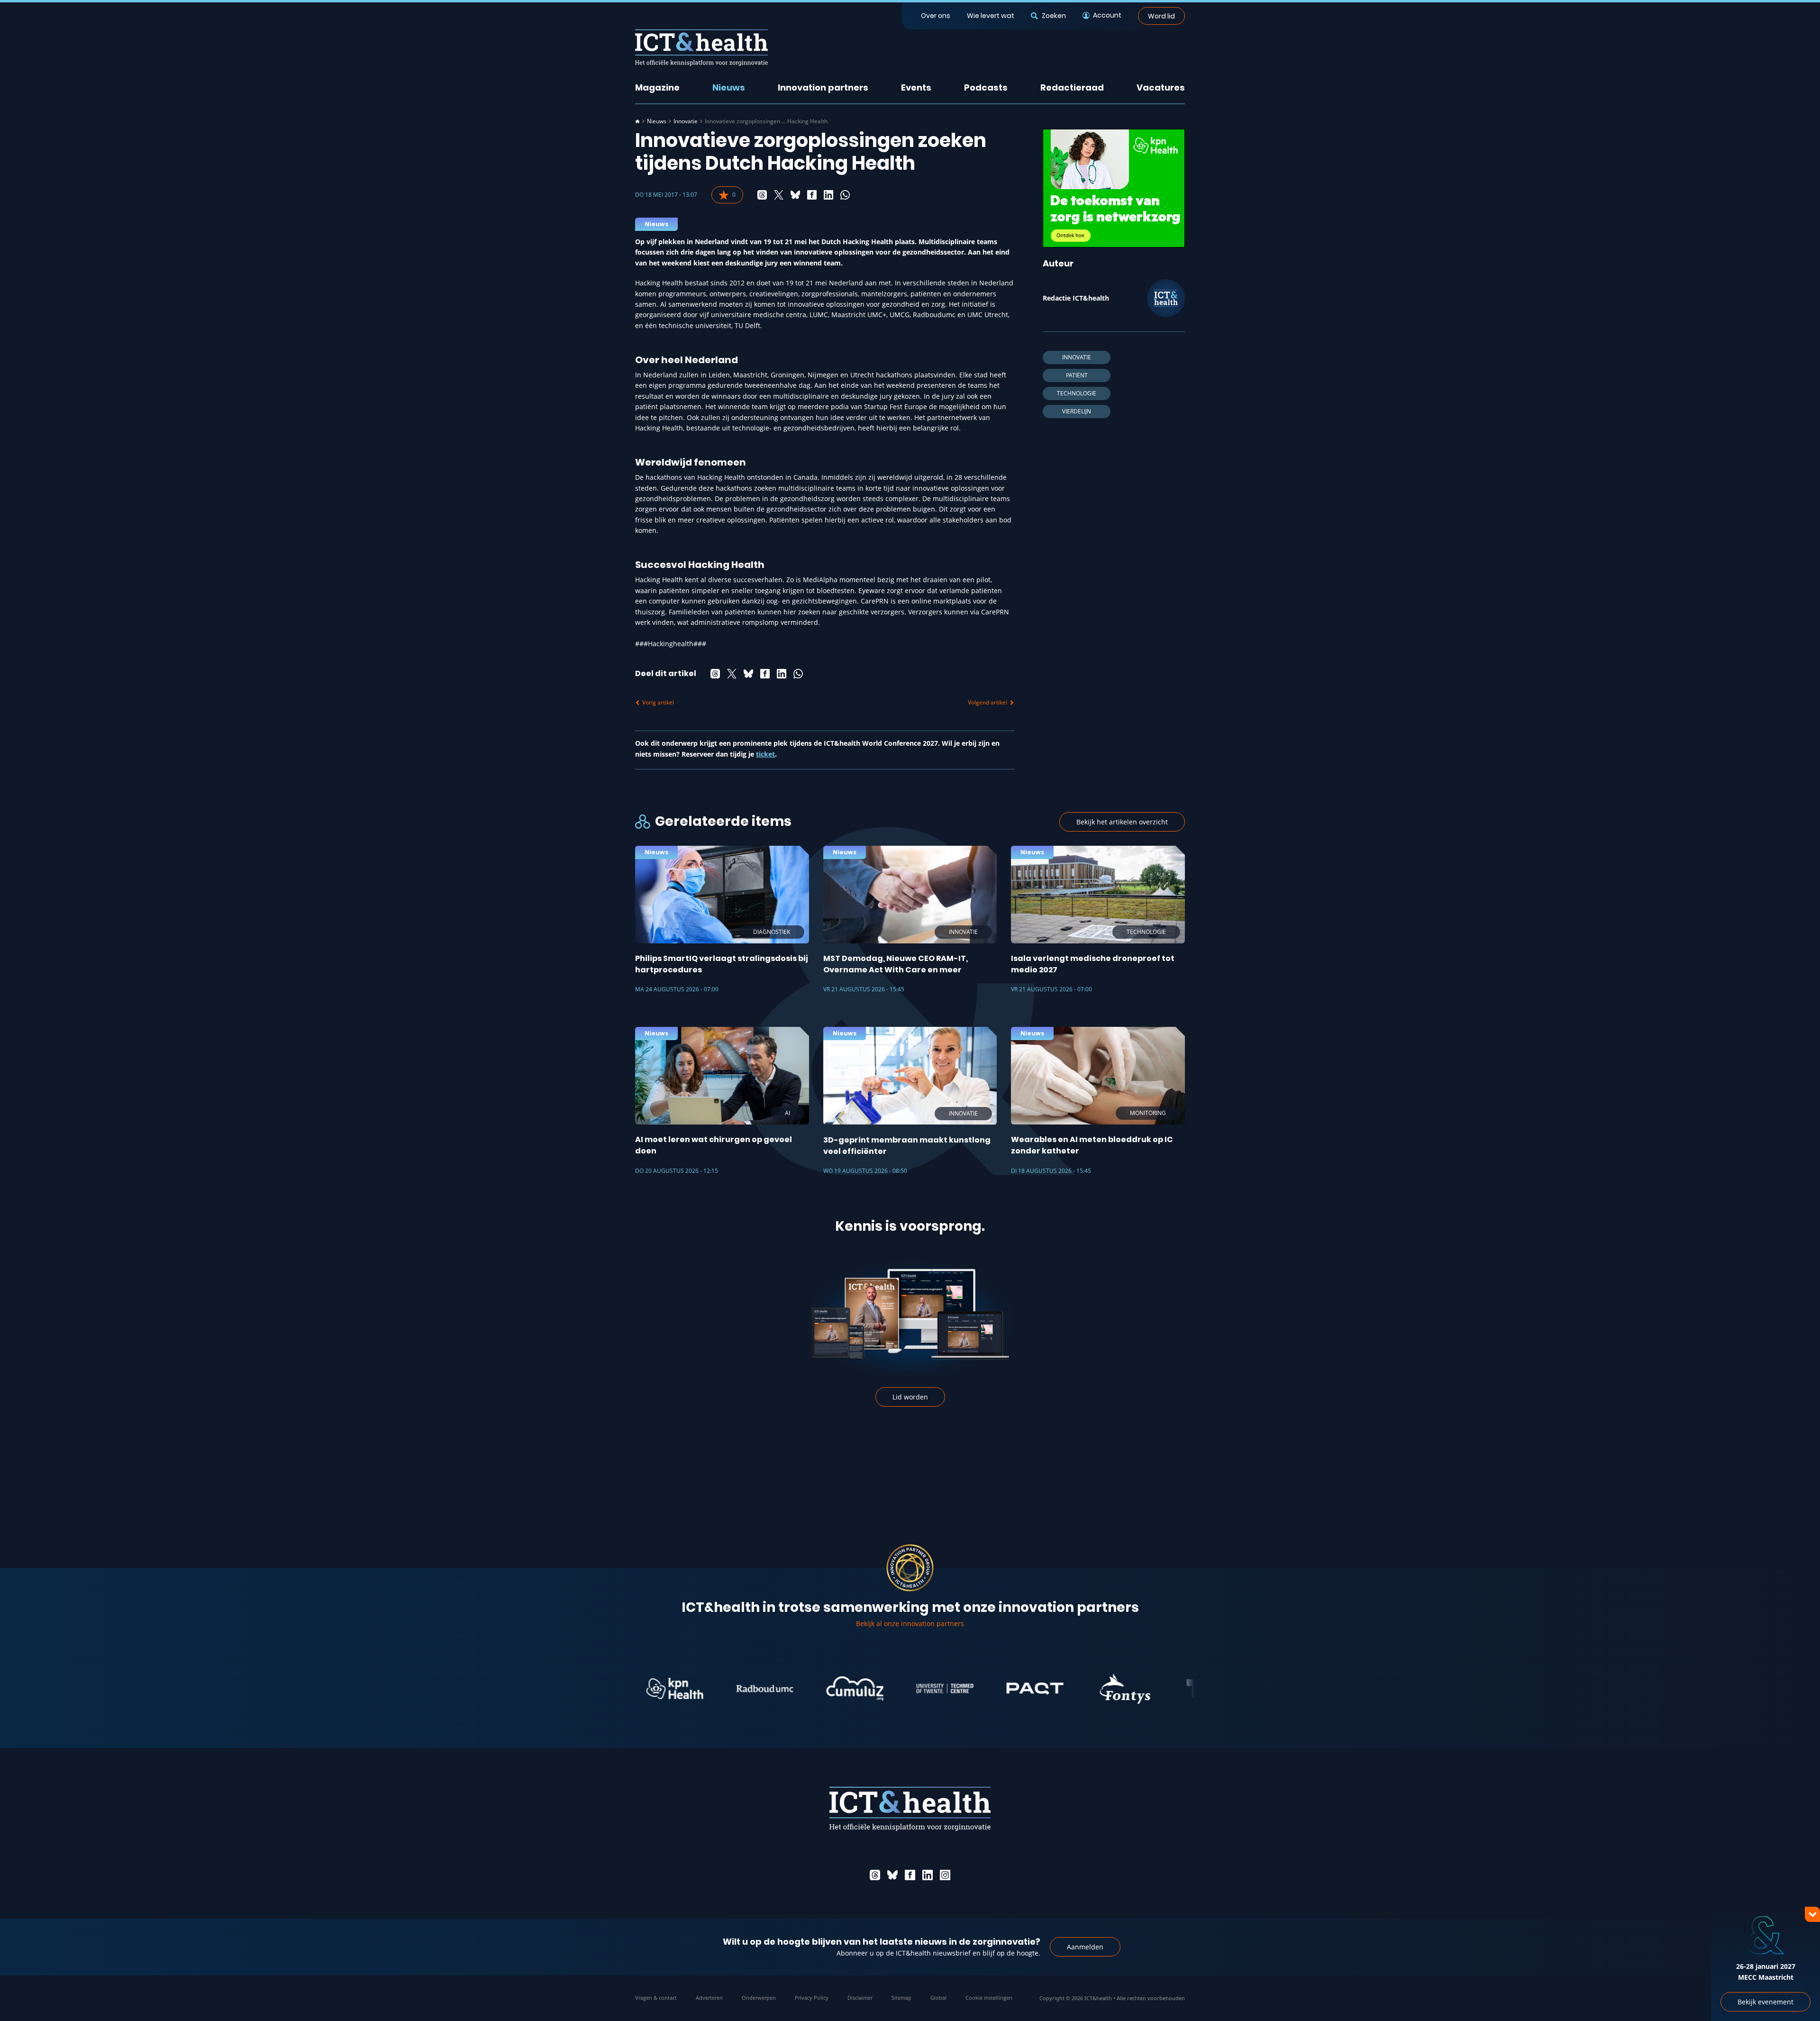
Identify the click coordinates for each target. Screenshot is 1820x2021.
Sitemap (901, 1998)
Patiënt (1077, 375)
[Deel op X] (779, 195)
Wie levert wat (991, 16)
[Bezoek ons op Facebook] (910, 1875)
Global (938, 1998)
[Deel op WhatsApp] (845, 195)
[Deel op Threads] (762, 195)
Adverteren (709, 1998)
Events (916, 87)
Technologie (1077, 393)
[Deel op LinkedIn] (828, 195)
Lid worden (910, 1397)
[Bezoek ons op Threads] (875, 1875)
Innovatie (686, 121)
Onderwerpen (759, 1998)
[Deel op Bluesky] (795, 195)
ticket (765, 754)
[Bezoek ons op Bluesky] (892, 1875)
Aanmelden (1085, 1947)
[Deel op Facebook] (812, 195)
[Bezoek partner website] (695, 1689)
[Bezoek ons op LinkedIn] (928, 1875)
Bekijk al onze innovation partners (910, 1623)
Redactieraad (1072, 87)
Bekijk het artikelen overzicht (1122, 822)
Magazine (657, 87)
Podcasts (986, 87)
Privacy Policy (812, 1998)
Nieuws (729, 87)
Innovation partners (823, 87)
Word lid (1161, 16)
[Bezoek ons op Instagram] (945, 1875)
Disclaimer (860, 1998)
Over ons (936, 16)
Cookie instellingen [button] (989, 1998)
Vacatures (1161, 87)
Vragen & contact (656, 1998)
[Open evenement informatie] (1796, 1997)
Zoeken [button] (1054, 16)
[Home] (637, 121)
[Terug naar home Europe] (701, 48)
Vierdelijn (1077, 411)
